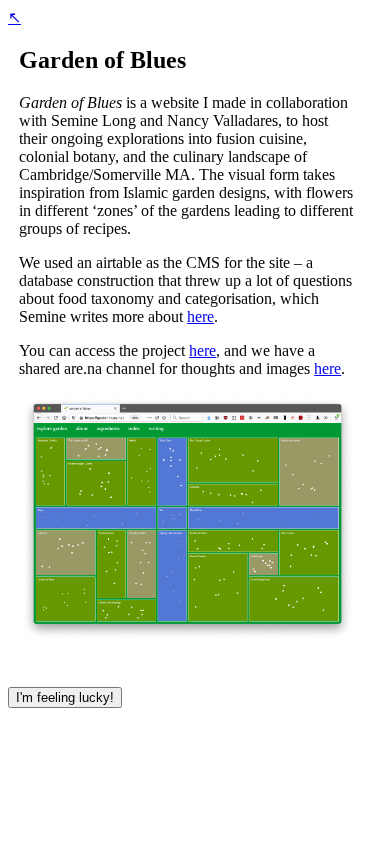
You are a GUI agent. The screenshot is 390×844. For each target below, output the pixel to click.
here (200, 316)
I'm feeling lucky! (65, 697)
